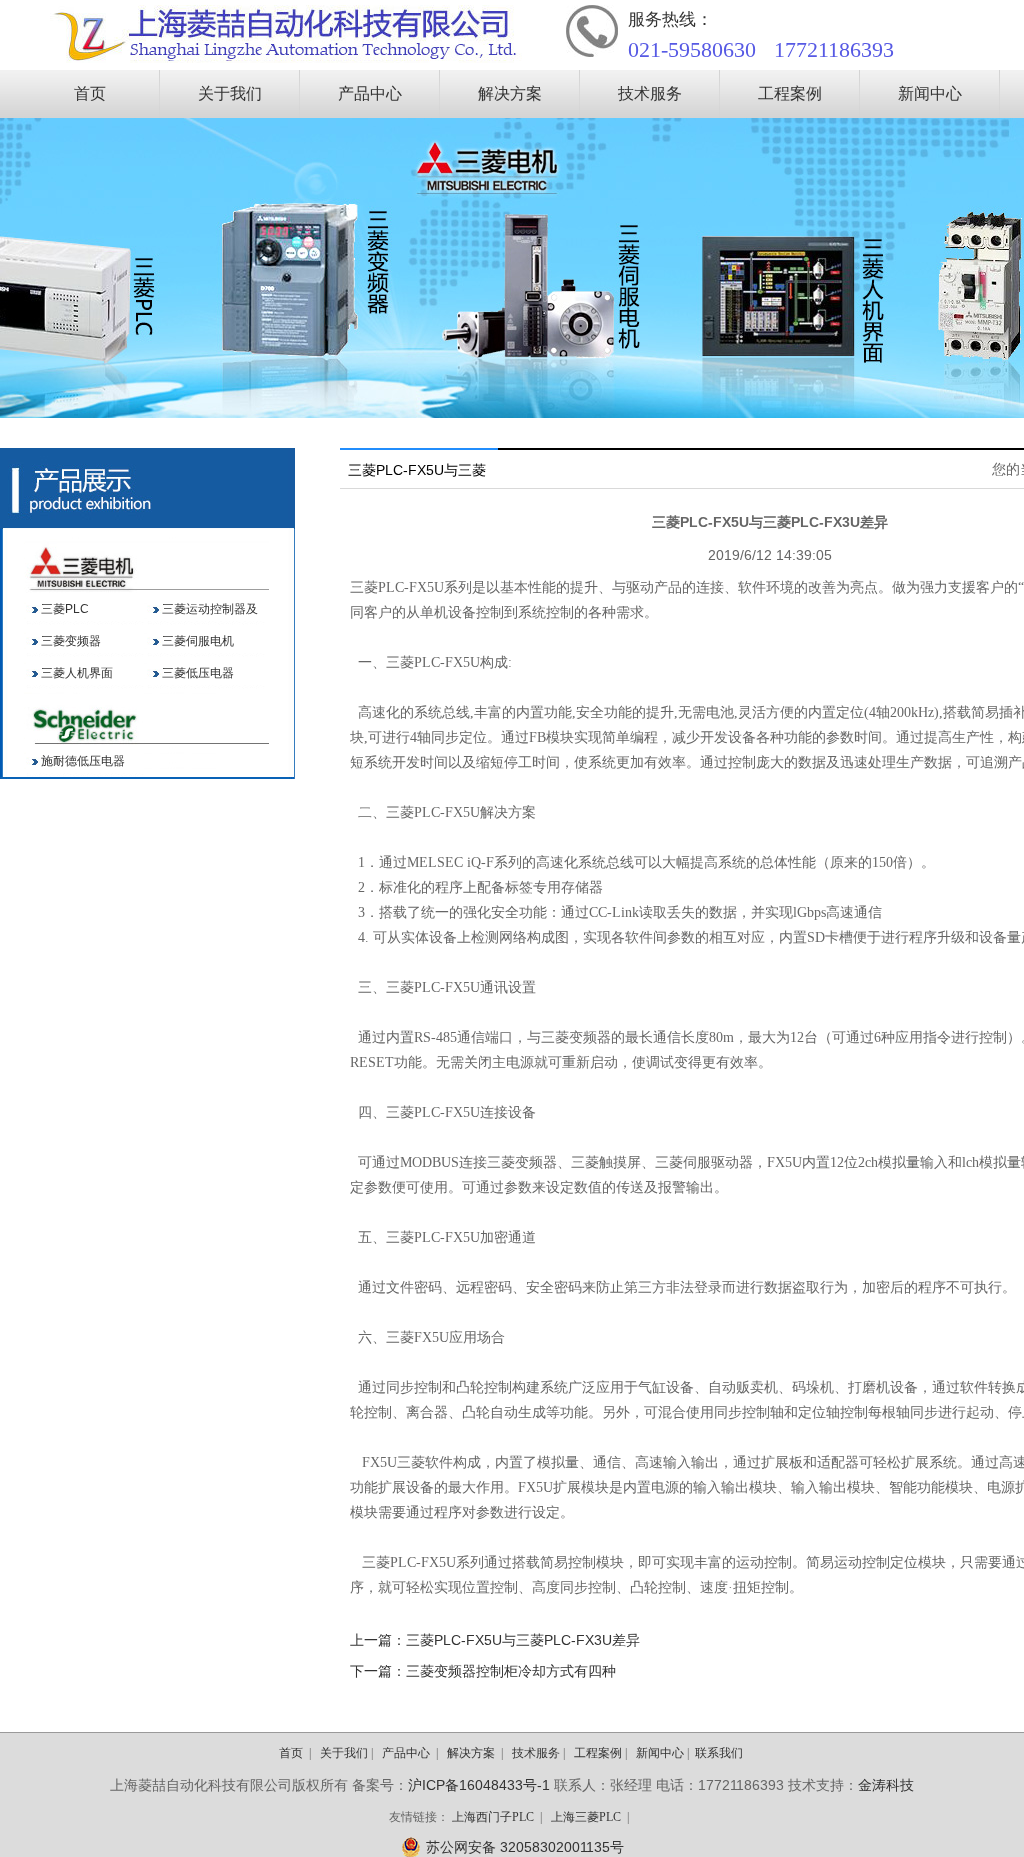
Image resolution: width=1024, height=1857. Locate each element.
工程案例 (790, 93)
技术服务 (650, 93)
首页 (90, 93)
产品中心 (370, 93)
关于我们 (230, 93)
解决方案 (510, 93)
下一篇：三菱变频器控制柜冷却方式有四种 (483, 1671)
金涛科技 (886, 1785)
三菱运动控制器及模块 (210, 613)
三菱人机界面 (77, 673)
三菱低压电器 (198, 673)
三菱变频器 (71, 641)
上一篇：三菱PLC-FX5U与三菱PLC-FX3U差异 (495, 1640)
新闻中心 (930, 93)
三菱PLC (65, 609)
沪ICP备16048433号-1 (479, 1785)
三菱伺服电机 (198, 641)
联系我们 (719, 1753)
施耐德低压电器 (83, 761)
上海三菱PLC (586, 1817)
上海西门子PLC (493, 1817)
